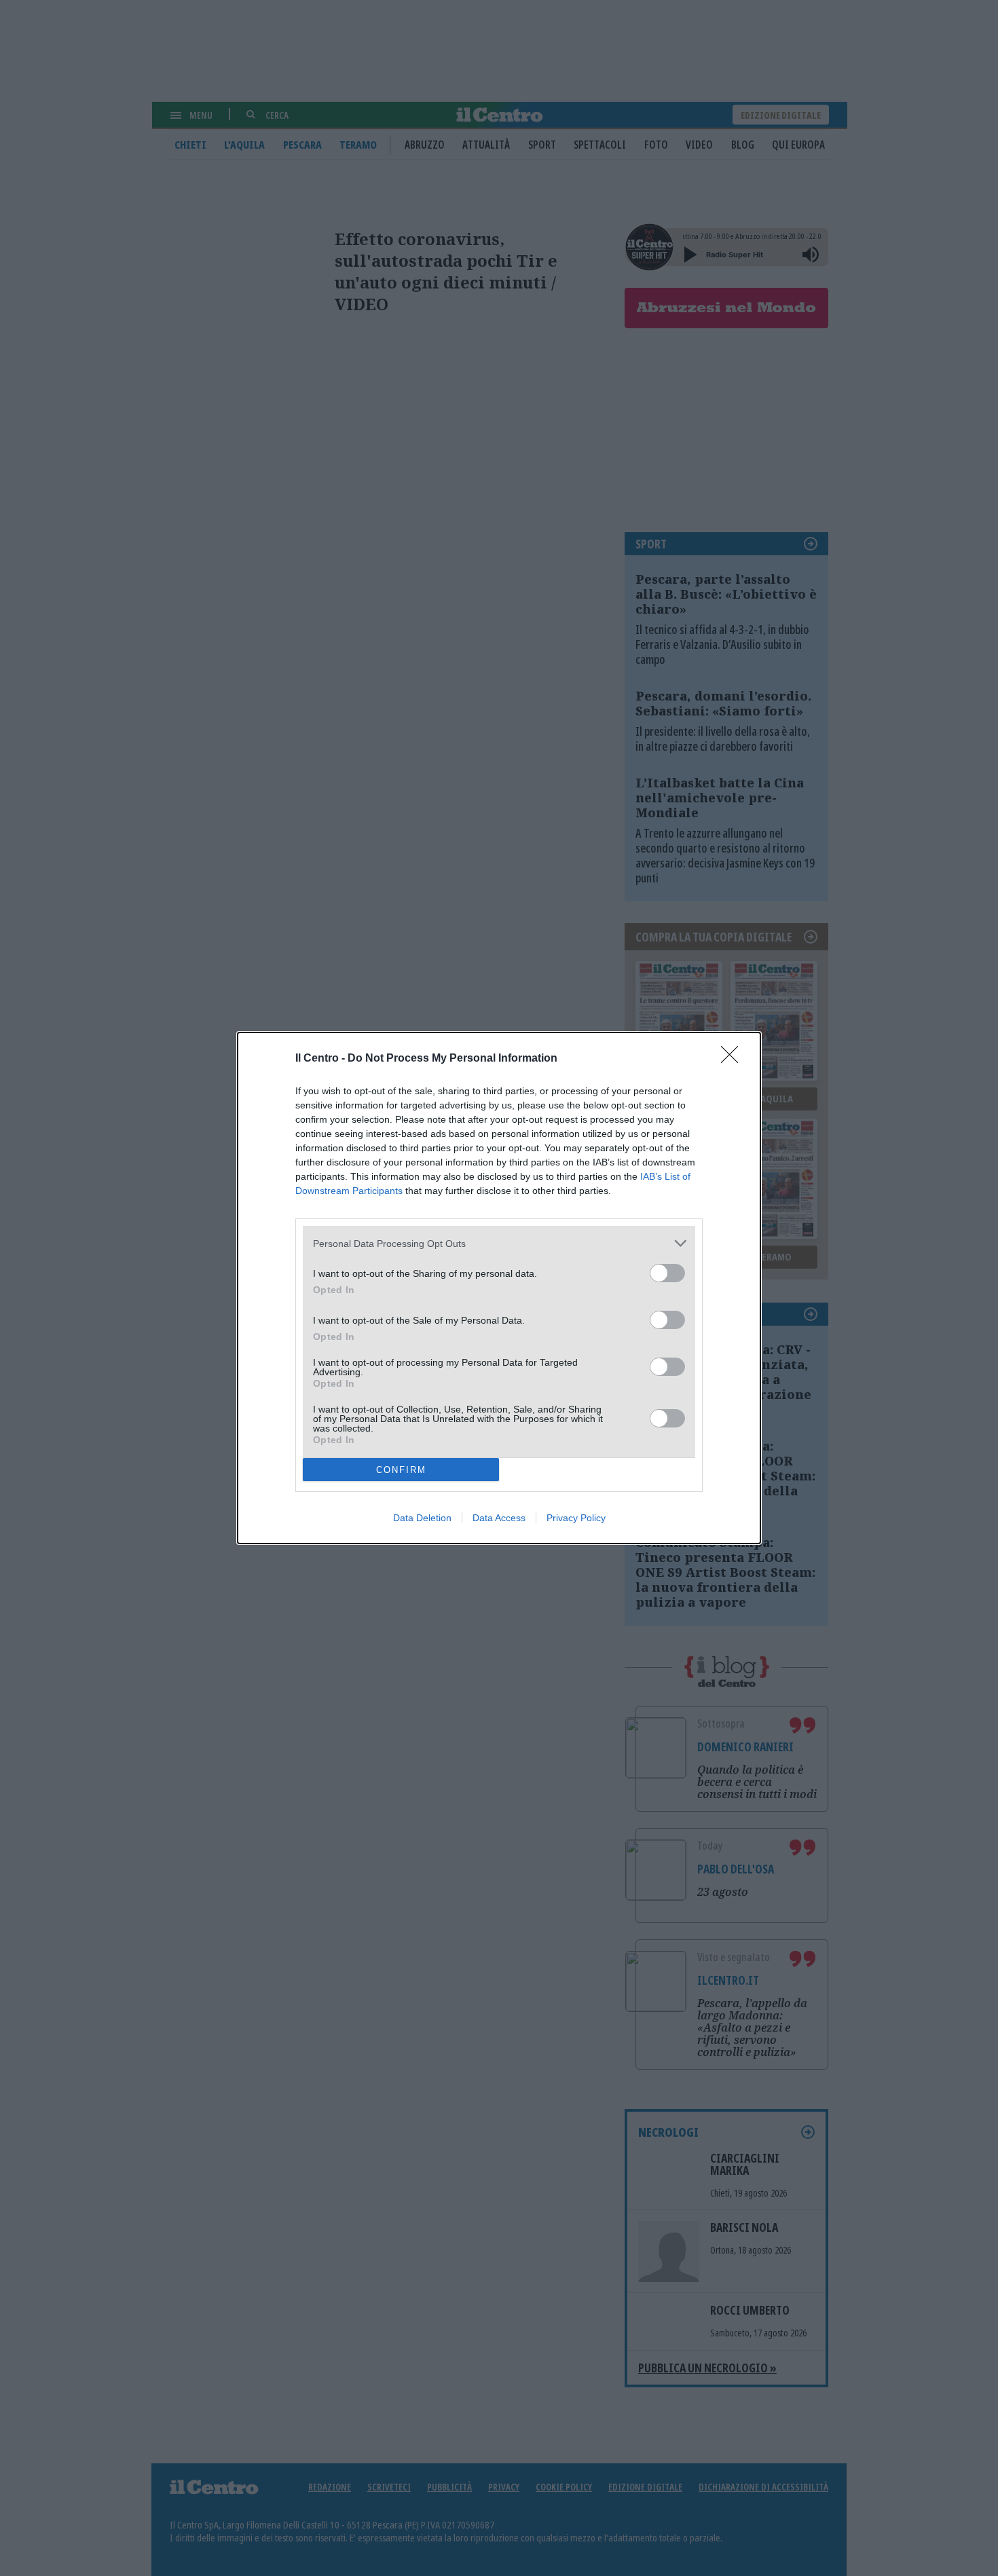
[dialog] (499, 1288)
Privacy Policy (576, 1518)
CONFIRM (401, 1470)
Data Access (499, 1518)
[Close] (734, 1059)
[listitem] (499, 1243)
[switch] (667, 1273)
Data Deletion (422, 1518)
